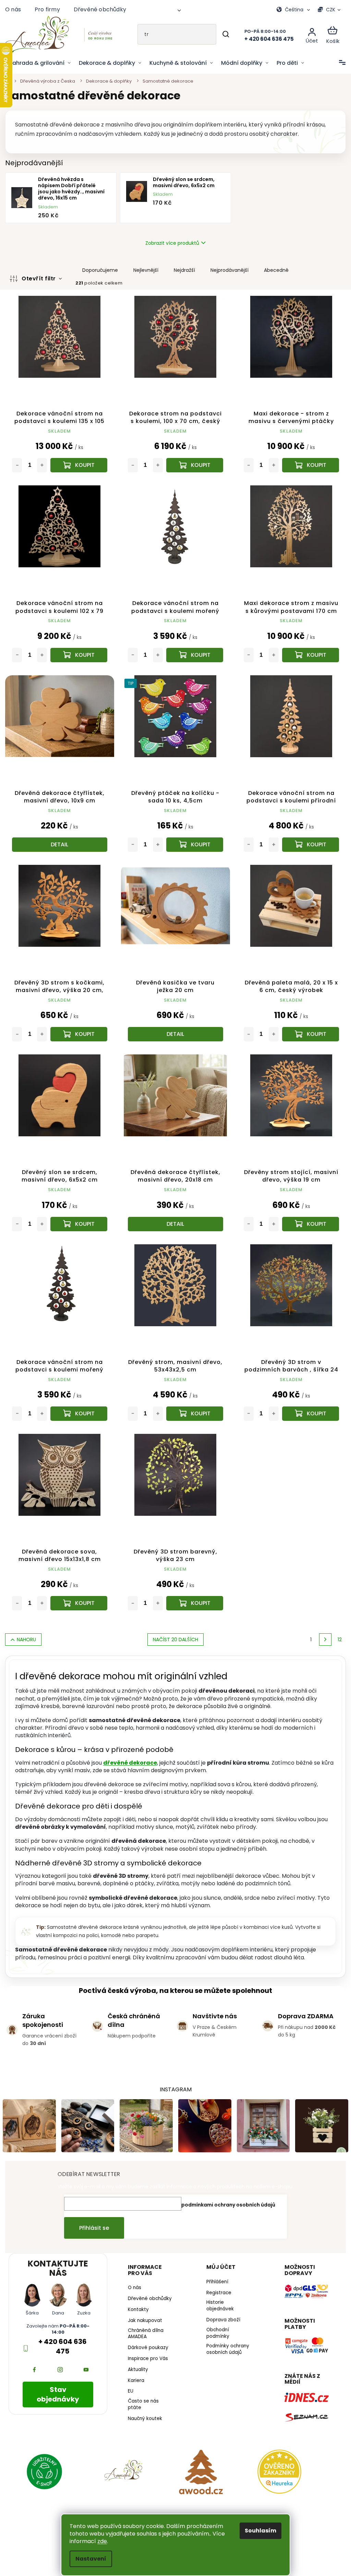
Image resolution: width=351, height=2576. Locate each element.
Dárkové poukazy (146, 2341)
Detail (59, 839)
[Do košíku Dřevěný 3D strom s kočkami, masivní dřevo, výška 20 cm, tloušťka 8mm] (78, 1027)
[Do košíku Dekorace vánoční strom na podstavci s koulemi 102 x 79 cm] (78, 652)
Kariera (134, 2373)
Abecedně (276, 270)
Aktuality (136, 2362)
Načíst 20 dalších (173, 1628)
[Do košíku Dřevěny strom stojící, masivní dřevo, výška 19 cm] (306, 1216)
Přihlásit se (92, 2215)
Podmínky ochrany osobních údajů (225, 2337)
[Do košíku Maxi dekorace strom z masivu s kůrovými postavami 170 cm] (306, 652)
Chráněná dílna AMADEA (144, 2326)
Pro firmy (47, 9)
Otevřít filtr (39, 279)
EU (129, 2384)
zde (100, 2541)
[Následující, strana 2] (320, 1628)
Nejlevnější (146, 270)
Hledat (221, 34)
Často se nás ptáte (142, 2397)
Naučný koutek (143, 2411)
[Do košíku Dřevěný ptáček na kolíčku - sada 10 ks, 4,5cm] (192, 839)
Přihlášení (215, 2269)
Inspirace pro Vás (146, 2351)
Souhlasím (258, 2531)
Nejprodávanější (229, 270)
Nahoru (26, 1628)
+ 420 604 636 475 (62, 2333)
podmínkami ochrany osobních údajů (226, 2192)
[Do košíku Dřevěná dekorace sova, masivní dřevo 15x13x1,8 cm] (78, 1591)
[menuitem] (40, 63)
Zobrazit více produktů (170, 243)
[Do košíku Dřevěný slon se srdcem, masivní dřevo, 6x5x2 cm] (78, 1216)
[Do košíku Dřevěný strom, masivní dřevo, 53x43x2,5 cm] (192, 1403)
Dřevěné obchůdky (100, 9)
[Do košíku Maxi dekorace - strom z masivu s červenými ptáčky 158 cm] (306, 463)
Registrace (216, 2280)
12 (335, 1628)
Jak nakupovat (143, 2313)
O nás (13, 9)
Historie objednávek (217, 2293)
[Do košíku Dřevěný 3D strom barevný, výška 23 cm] (192, 1591)
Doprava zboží (221, 2307)
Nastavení (88, 2559)
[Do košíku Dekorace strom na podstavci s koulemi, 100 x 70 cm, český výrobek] (192, 463)
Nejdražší (184, 270)
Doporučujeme (100, 270)
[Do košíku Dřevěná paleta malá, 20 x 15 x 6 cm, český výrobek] (306, 1027)
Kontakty (137, 2302)
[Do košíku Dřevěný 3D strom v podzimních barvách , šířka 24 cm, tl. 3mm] (306, 1403)
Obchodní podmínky (215, 2320)
